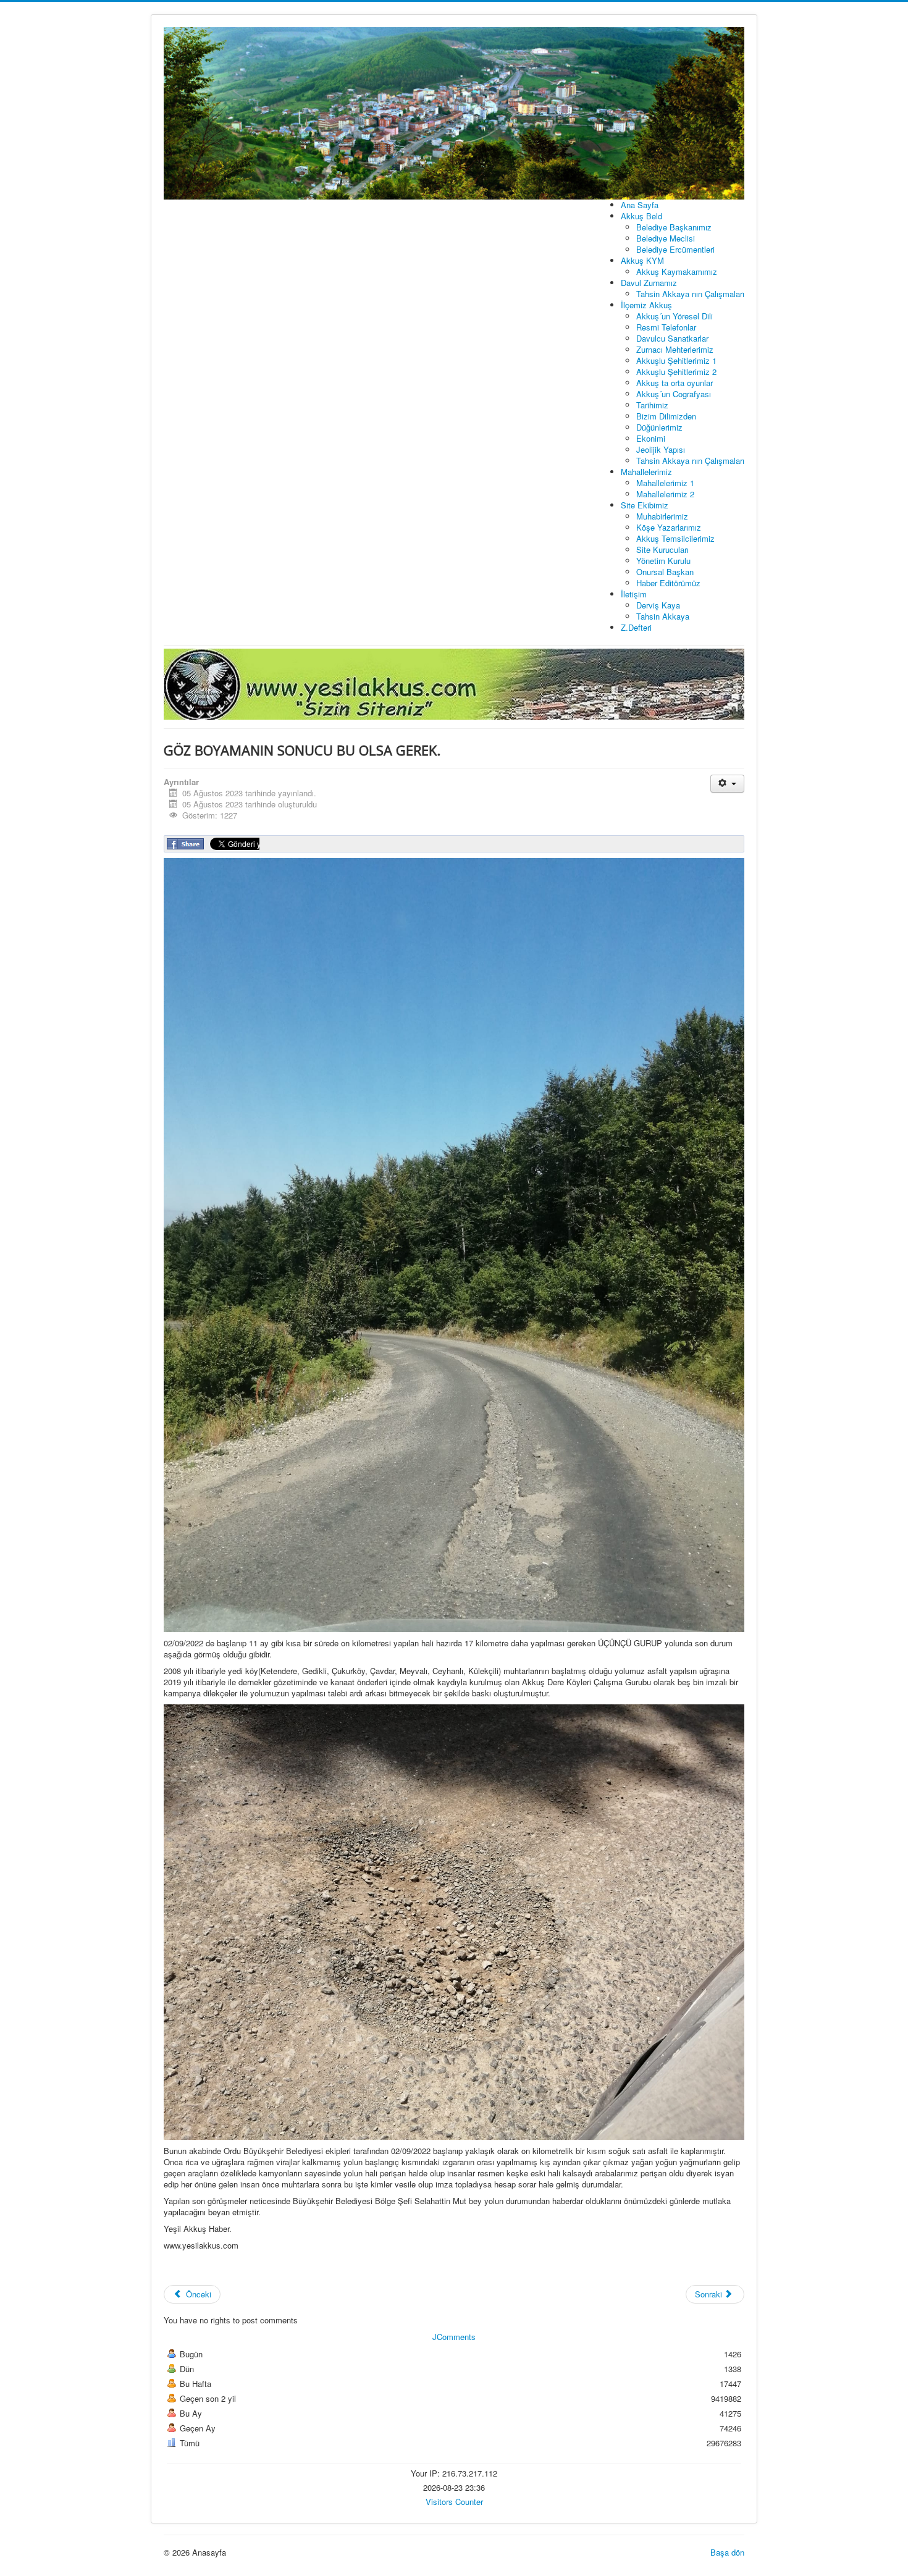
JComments (454, 2337)
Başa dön (727, 2552)
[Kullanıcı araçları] (727, 784)
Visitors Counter (454, 2502)
